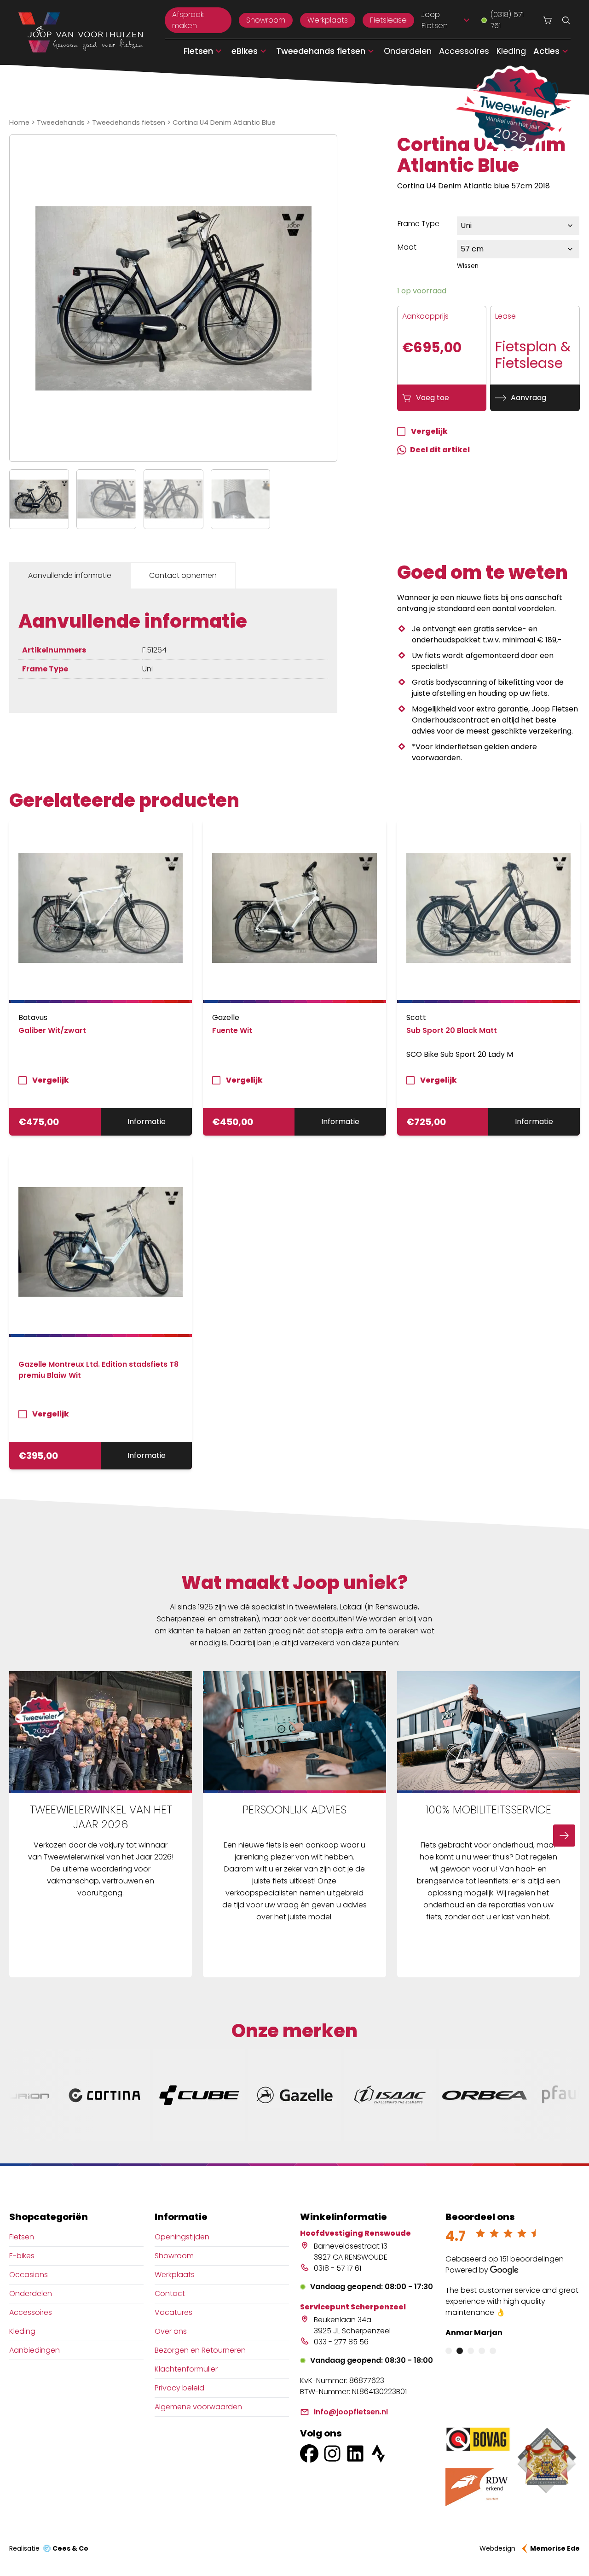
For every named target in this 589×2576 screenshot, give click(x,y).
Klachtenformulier (186, 2369)
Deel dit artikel (440, 450)
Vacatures (173, 2312)
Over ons (171, 2331)
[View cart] (548, 20)
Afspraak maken (188, 20)
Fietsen (22, 2237)
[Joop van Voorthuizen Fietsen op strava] (378, 2454)
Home (19, 122)
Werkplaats (328, 20)
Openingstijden (182, 2237)
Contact (170, 2293)
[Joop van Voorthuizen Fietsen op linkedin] (355, 2454)
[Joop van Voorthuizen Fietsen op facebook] (309, 2454)
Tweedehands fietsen (129, 122)
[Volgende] (564, 1836)
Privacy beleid (179, 2388)
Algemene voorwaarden (198, 2407)
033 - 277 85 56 (341, 2342)
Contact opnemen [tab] (183, 575)
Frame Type (419, 224)
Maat (407, 247)
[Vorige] (25, 1836)
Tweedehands (61, 122)
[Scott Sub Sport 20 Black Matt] (488, 912)
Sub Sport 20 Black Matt (452, 1030)
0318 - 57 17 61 (338, 2268)
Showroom (266, 20)
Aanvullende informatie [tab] (70, 575)
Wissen (468, 266)
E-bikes (22, 2256)
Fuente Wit (232, 1030)
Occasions (29, 2275)
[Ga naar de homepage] (81, 33)
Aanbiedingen (35, 2350)
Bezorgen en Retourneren (200, 2350)
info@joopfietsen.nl (351, 2412)
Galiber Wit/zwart (52, 1030)
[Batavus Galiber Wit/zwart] (101, 912)
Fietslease (388, 20)
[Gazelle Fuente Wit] (294, 912)
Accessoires (464, 51)
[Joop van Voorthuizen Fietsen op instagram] (332, 2454)
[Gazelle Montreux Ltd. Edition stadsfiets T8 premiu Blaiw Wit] (101, 1245)
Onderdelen (408, 51)
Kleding (511, 51)
